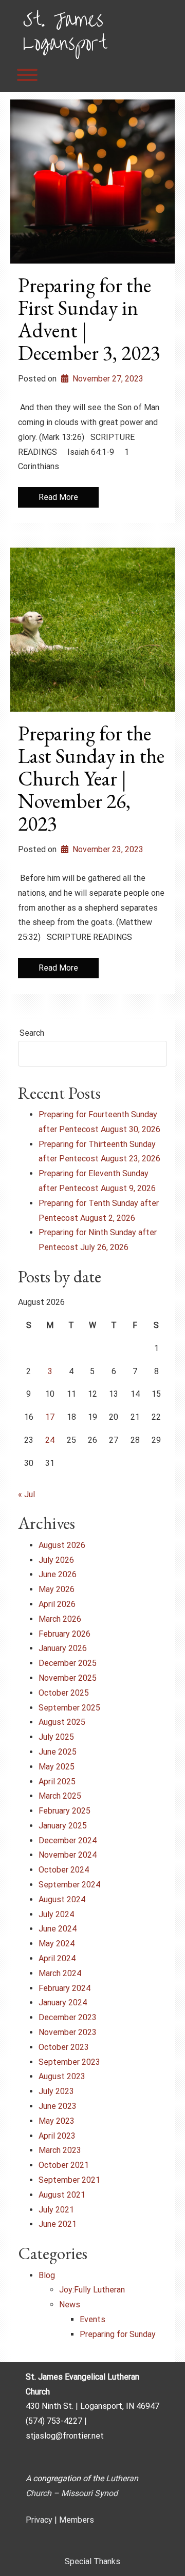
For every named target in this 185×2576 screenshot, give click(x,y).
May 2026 (57, 1589)
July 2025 (56, 1737)
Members (77, 2520)
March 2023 (60, 2150)
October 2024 (64, 1870)
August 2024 (62, 1899)
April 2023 (57, 2136)
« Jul (26, 1494)
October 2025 (64, 1693)
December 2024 (68, 1840)
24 (50, 1440)
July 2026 (56, 1560)
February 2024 (64, 1988)
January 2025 (63, 1826)
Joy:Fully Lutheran (92, 2290)
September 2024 (69, 1885)
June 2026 (58, 1574)
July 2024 (56, 1914)
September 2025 (69, 1708)
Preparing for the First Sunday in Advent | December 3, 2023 (89, 319)
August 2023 (62, 2076)
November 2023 (68, 2032)
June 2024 (58, 1929)
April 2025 (57, 1782)
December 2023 (68, 2017)
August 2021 (62, 2195)
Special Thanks (92, 2561)
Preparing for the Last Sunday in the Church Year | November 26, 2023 (91, 778)
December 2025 (68, 1663)
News (70, 2305)
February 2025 (64, 1811)
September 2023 (69, 2062)
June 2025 (58, 1752)
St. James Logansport (65, 29)
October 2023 (64, 2047)
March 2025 (60, 1796)
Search (32, 1033)
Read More (58, 497)
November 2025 (68, 1678)
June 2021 (58, 2224)
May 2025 (57, 1767)
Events (92, 2319)
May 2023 (57, 2121)
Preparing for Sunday (118, 2334)
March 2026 (60, 1619)
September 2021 (69, 2180)
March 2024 (60, 1973)
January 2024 (63, 2003)
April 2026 (57, 1604)
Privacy (39, 2520)
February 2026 (64, 1634)
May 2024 (57, 1944)
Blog (47, 2275)
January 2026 (63, 1648)
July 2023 (56, 2091)
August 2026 (62, 1545)
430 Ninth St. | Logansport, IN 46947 (92, 2406)
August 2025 (62, 1722)
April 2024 (57, 1958)
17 (50, 1417)
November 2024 (68, 1855)
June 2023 (58, 2106)
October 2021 (64, 2165)
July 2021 (56, 2210)
